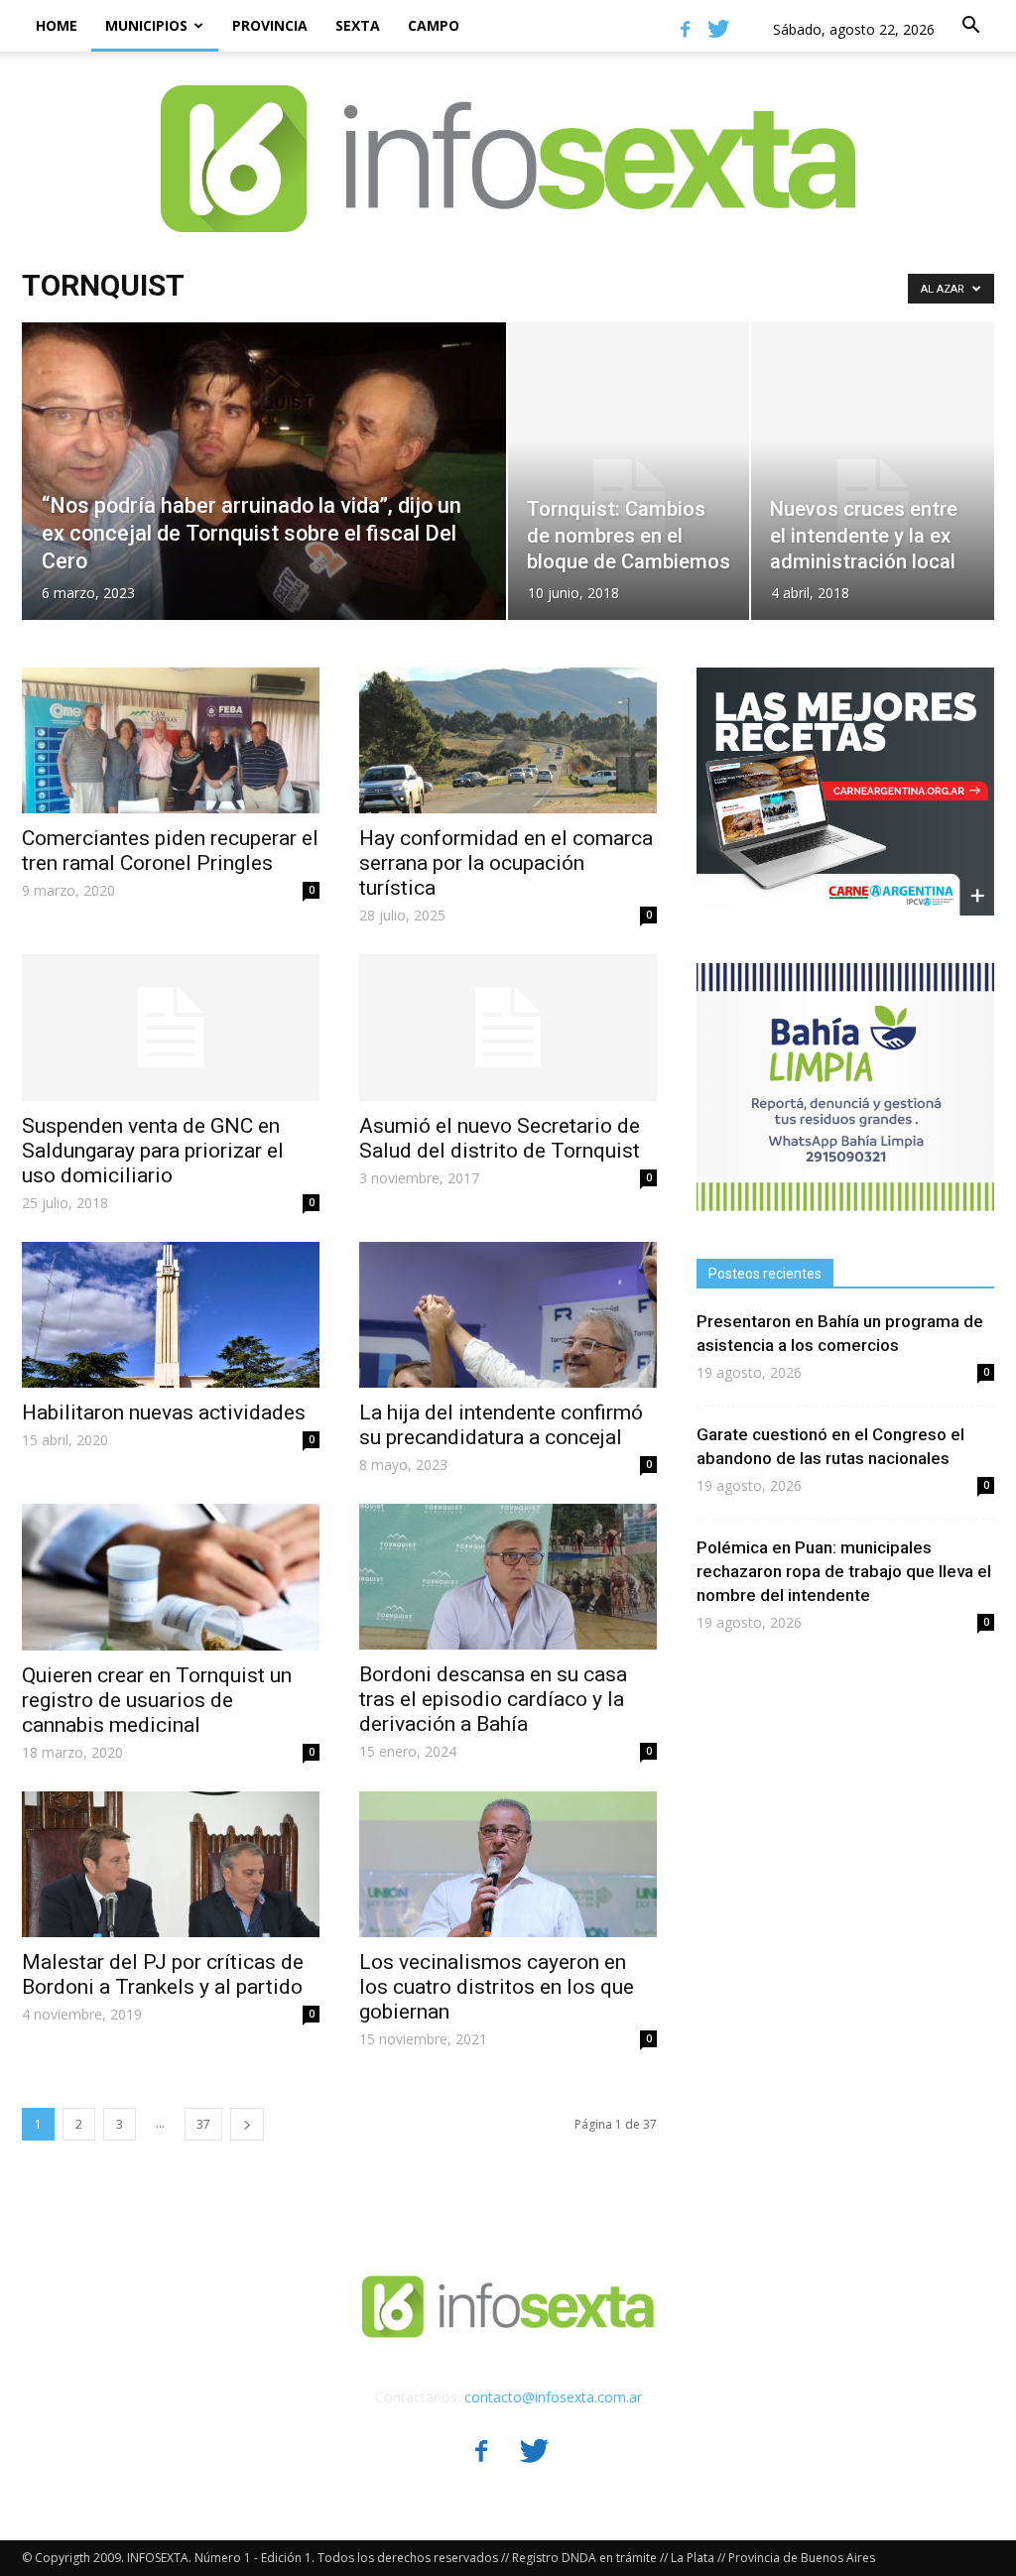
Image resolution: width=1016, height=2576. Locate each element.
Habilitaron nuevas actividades (164, 1412)
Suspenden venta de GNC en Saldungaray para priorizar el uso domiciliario (153, 1151)
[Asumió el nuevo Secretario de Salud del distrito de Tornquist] (508, 1028)
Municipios (146, 25)
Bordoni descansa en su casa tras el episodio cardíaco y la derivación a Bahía (493, 1699)
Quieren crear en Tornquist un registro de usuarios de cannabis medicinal (157, 1700)
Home (57, 25)
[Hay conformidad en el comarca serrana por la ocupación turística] (508, 740)
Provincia (270, 25)
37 (203, 2124)
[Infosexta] (508, 138)
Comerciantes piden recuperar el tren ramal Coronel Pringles (170, 851)
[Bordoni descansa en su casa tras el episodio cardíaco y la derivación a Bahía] (508, 1577)
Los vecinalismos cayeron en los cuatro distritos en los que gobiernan (497, 1987)
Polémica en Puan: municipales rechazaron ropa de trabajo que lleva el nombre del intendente (844, 1571)
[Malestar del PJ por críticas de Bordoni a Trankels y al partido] (171, 1864)
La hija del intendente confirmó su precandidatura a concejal (501, 1425)
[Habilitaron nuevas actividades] (171, 1315)
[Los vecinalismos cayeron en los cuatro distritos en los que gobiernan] (508, 1864)
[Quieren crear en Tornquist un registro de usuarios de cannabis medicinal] (171, 1577)
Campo (434, 25)
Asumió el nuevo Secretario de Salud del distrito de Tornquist (500, 1138)
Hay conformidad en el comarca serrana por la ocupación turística (506, 863)
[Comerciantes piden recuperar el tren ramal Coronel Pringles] (171, 740)
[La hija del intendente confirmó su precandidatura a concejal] (508, 1315)
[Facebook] (685, 29)
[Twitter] (718, 29)
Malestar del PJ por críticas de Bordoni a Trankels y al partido (163, 1974)
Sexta (358, 25)
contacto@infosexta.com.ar (553, 2397)
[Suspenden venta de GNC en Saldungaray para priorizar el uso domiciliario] (171, 1028)
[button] (970, 26)
